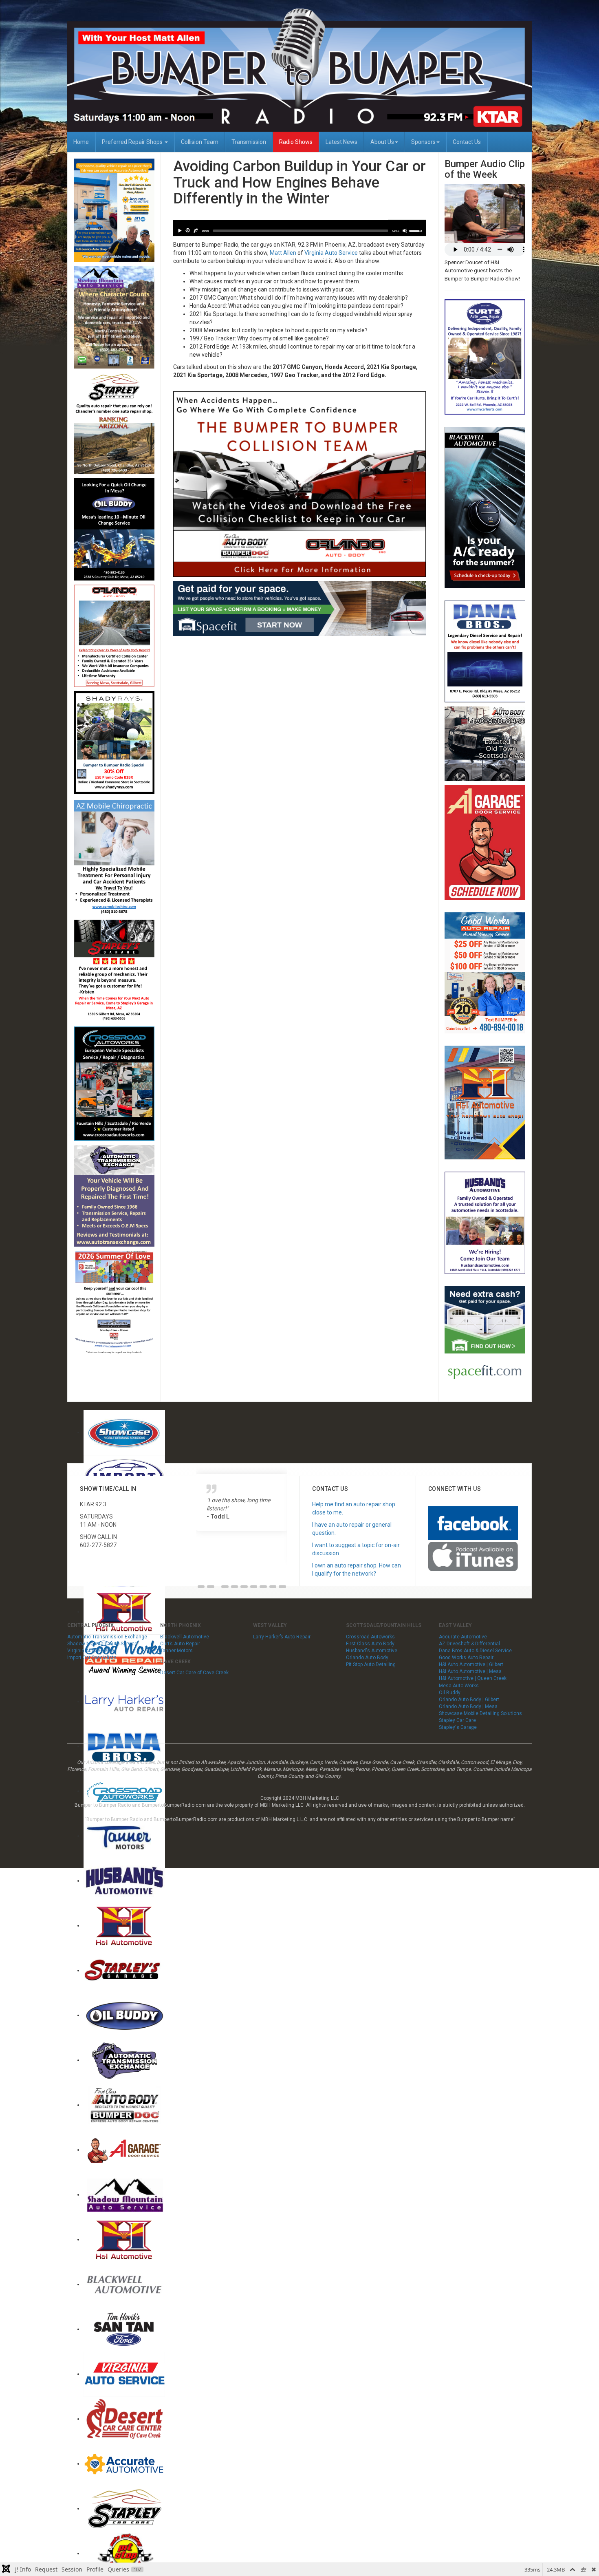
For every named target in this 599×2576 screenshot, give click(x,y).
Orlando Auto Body (367, 1658)
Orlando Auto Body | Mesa (468, 1706)
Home (81, 142)
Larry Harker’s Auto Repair (282, 1637)
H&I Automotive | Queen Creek (473, 1678)
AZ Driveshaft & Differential (469, 1644)
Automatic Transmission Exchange (107, 1637)
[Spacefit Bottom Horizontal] (300, 608)
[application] (300, 228)
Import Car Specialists (92, 1658)
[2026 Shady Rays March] (114, 743)
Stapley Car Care (457, 1720)
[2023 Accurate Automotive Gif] (114, 210)
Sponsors (423, 142)
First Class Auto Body (370, 1644)
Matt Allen (283, 253)
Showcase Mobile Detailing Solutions (480, 1713)
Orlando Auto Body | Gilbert (469, 1700)
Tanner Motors (176, 1651)
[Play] (179, 231)
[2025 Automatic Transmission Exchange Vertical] (114, 1196)
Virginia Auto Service (331, 253)
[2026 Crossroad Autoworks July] (114, 1083)
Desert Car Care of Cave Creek (194, 1673)
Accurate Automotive (463, 1637)
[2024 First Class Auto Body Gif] (485, 743)
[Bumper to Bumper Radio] (299, 70)
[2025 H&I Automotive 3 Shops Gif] (485, 1102)
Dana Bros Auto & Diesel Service (475, 1651)
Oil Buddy (450, 1693)
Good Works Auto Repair (466, 1658)
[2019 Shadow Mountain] (114, 317)
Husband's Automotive (372, 1651)
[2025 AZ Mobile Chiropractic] (114, 857)
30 (187, 231)
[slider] (301, 231)
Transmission (249, 142)
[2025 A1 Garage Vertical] (485, 842)
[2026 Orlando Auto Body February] (114, 635)
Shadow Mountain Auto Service (102, 1644)
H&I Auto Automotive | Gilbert (471, 1664)
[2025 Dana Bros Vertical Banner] (485, 651)
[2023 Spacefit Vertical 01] (485, 1337)
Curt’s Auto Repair (180, 1644)
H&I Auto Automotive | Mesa (470, 1671)
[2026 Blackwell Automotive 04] (485, 507)
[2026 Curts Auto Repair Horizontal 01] (485, 357)
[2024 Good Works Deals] (485, 972)
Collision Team (200, 142)
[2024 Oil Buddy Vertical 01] (114, 529)
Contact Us (467, 142)
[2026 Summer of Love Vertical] (114, 1302)
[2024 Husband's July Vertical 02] (485, 1222)
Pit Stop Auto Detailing (371, 1664)
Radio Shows (296, 142)
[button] (201, 1587)
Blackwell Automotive (185, 1637)
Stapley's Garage (458, 1727)
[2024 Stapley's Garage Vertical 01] (114, 971)
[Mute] (405, 231)
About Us (382, 142)
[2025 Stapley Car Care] (114, 423)
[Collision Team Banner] (300, 483)
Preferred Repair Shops (133, 142)
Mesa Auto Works (459, 1686)
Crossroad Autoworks (370, 1637)
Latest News (341, 142)
